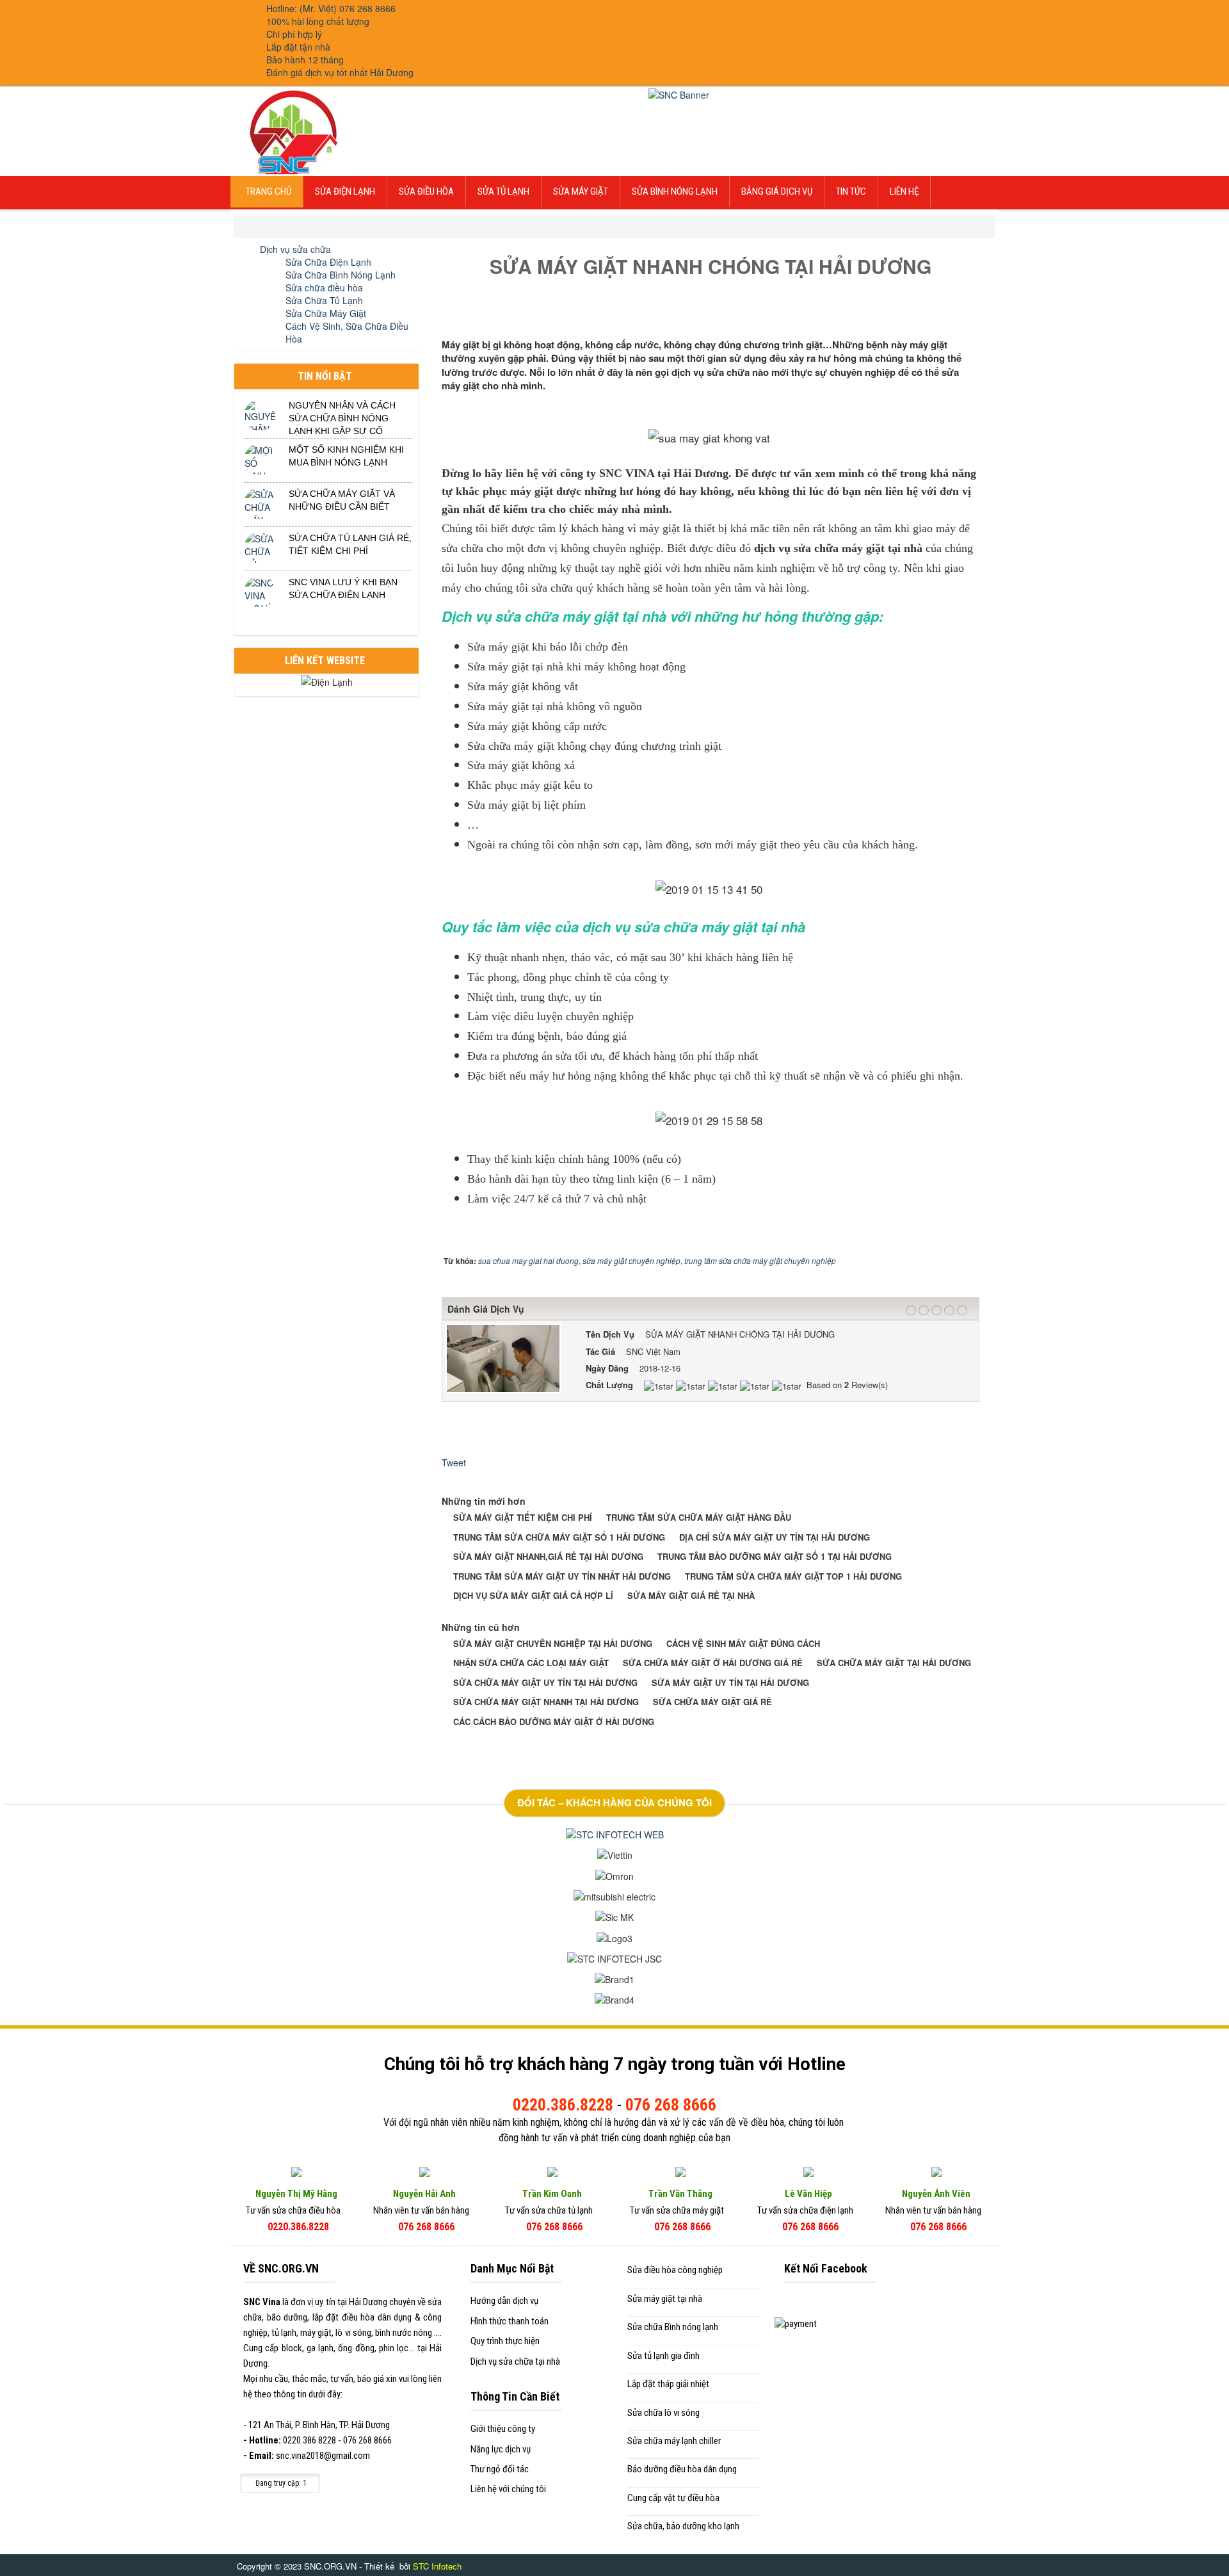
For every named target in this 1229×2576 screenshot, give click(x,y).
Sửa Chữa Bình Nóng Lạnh (341, 275)
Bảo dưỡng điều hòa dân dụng (682, 2469)
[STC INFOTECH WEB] (615, 1833)
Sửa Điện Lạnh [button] (345, 191)
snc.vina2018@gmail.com (323, 2456)
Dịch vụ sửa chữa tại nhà (515, 2361)
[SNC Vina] (292, 130)
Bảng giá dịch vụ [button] (777, 191)
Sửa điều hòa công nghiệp (675, 2270)
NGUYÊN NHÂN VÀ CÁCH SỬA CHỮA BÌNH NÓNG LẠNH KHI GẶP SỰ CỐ (342, 418)
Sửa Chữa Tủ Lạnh (324, 300)
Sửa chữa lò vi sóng (663, 2413)
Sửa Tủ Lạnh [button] (503, 191)
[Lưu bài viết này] (975, 316)
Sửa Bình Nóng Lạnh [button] (675, 191)
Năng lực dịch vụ (501, 2449)
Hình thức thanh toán (510, 2321)
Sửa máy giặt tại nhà (665, 2299)
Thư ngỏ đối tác (500, 2469)
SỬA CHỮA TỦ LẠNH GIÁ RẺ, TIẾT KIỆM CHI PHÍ (350, 544)
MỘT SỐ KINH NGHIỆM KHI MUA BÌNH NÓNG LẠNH (346, 456)
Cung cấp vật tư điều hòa (673, 2498)
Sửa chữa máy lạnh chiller (674, 2441)
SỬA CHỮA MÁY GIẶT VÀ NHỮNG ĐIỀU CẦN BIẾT (342, 500)
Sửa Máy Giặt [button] (581, 191)
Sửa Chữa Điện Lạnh (328, 262)
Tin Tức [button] (851, 191)
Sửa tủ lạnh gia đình (663, 2356)
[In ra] (963, 316)
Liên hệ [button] (904, 191)
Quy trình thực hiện (505, 2341)
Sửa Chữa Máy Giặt (326, 313)
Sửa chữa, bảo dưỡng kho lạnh (683, 2526)
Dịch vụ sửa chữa (295, 249)
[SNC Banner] (679, 93)
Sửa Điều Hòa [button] (426, 191)
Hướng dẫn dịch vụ (504, 2301)
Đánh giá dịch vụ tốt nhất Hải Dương (340, 72)
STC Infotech (437, 2566)
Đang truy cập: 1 (280, 2483)
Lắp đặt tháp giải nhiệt (668, 2384)
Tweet (454, 1462)
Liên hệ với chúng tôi (508, 2489)
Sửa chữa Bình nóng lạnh (673, 2327)
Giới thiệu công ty (503, 2429)
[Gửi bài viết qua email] (952, 316)
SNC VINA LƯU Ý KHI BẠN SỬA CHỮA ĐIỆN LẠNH (343, 588)
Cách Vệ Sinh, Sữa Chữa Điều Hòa (347, 332)
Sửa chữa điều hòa (324, 288)
